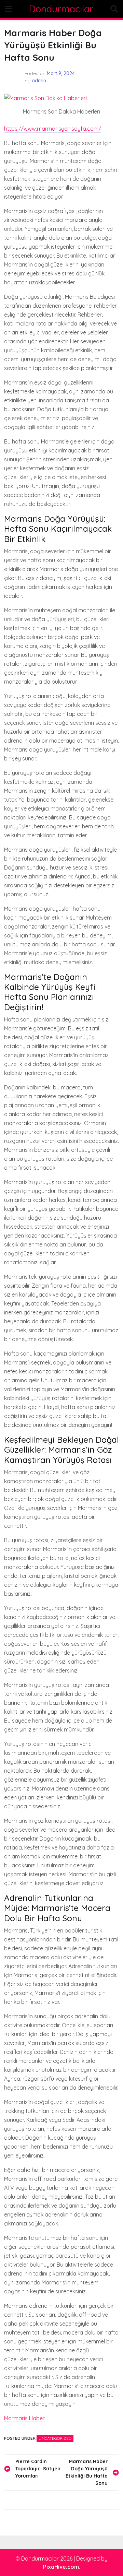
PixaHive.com (61, 2567)
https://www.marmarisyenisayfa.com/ (53, 129)
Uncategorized (55, 2438)
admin (39, 81)
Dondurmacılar (61, 9)
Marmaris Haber (24, 2418)
